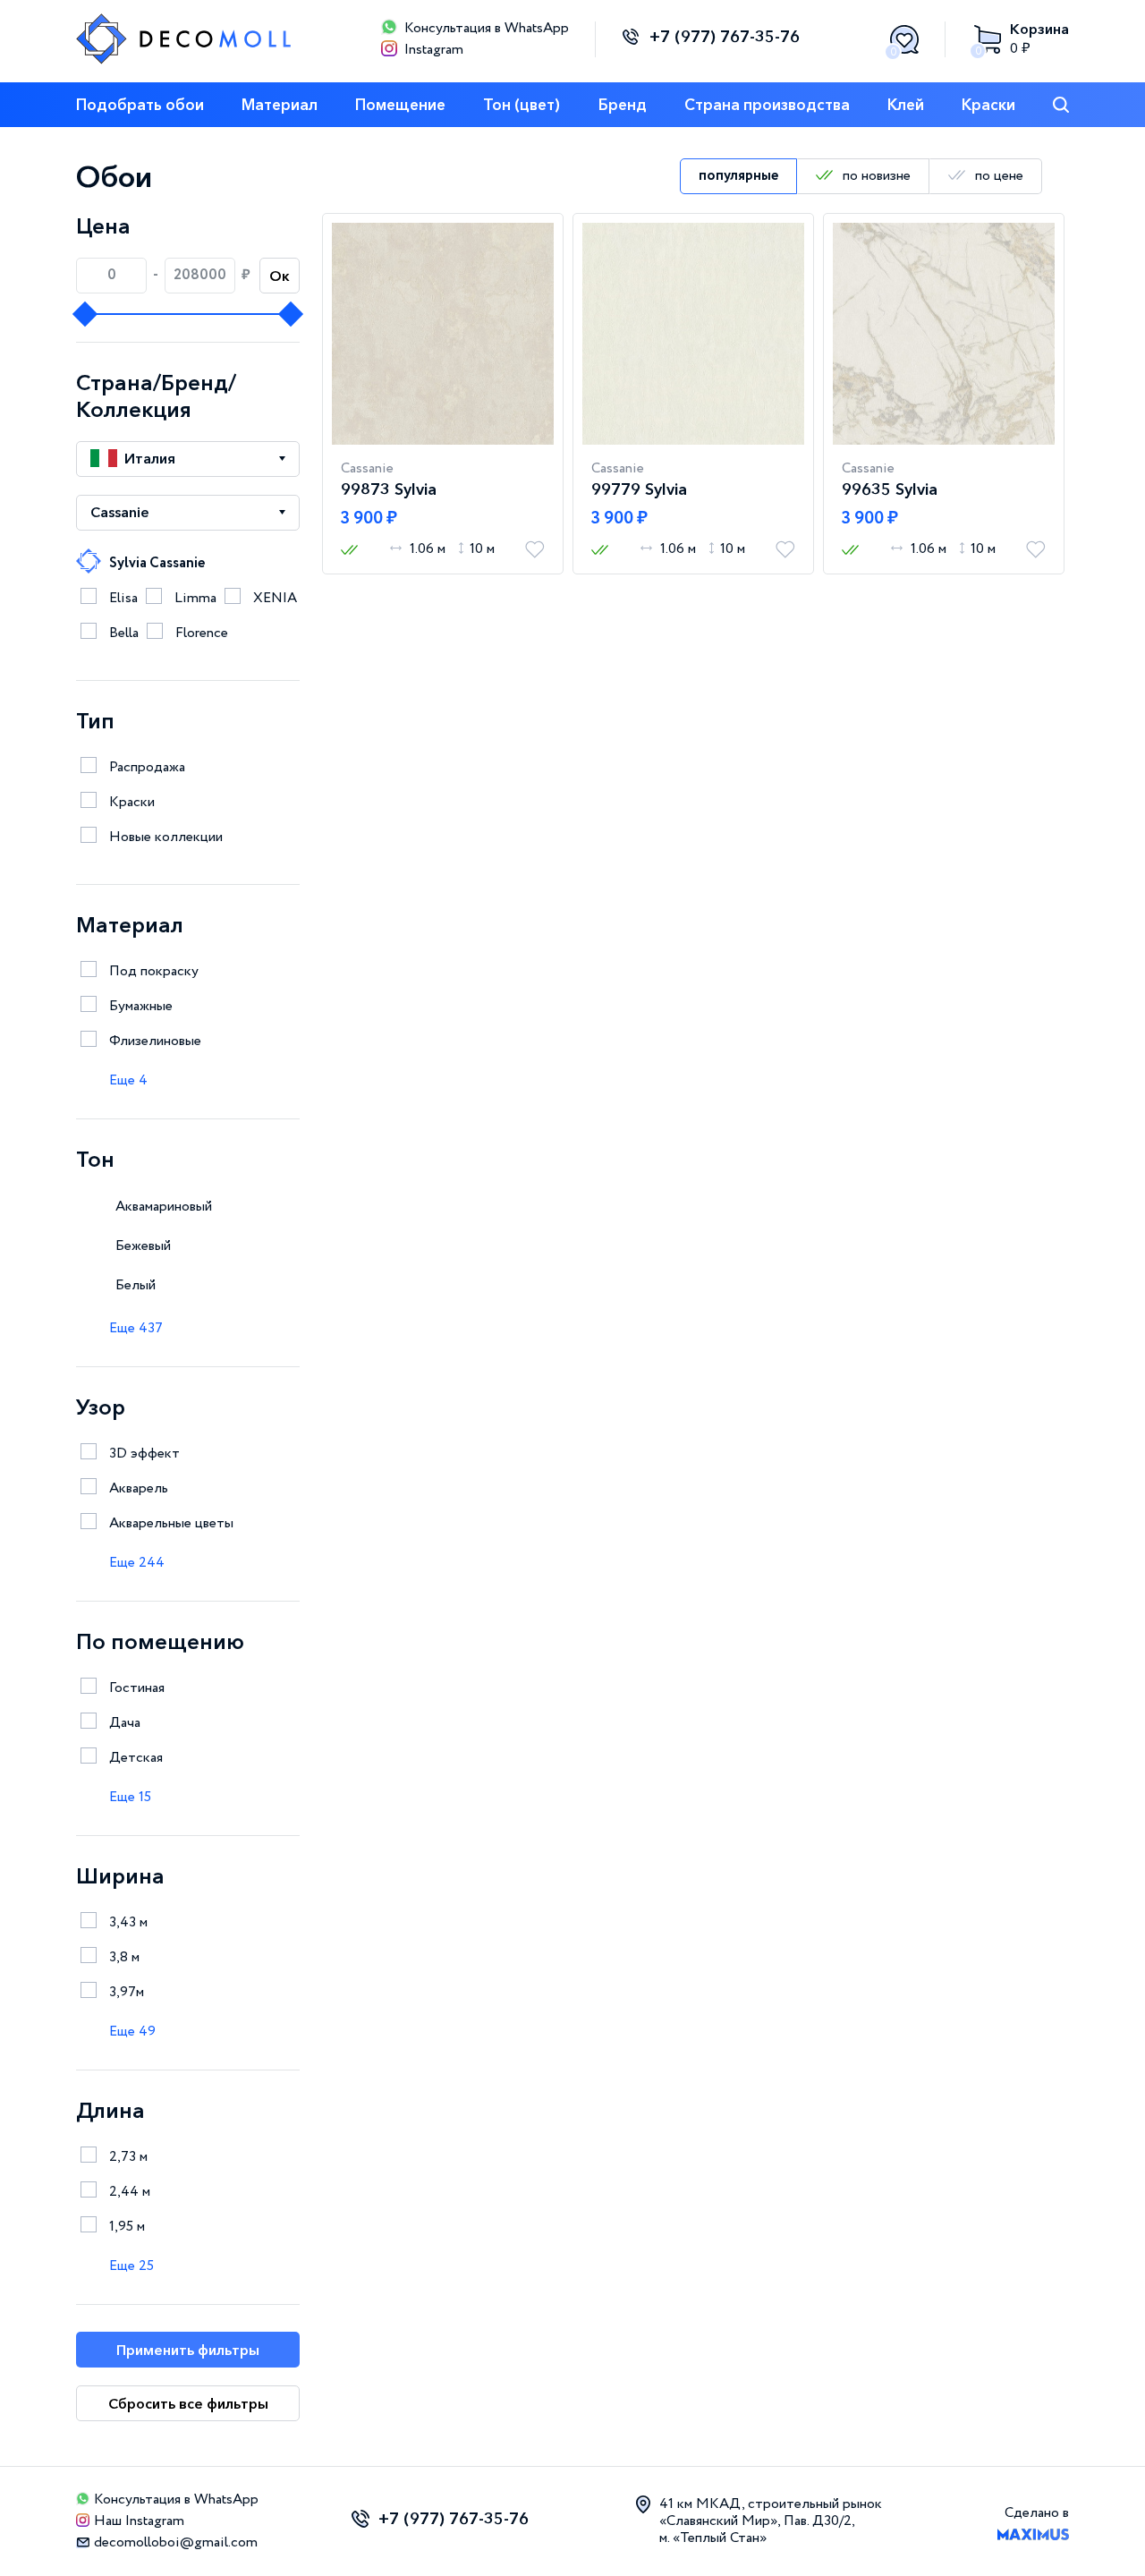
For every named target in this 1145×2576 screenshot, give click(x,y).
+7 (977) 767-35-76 (725, 37)
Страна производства (767, 104)
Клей (906, 104)
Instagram (434, 50)
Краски (988, 104)
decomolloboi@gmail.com (176, 2542)
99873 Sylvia (389, 489)
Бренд (623, 104)
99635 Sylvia (890, 489)
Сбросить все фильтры (188, 2403)
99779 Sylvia (639, 489)
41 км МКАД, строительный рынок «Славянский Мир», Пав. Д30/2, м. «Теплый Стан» (771, 2521)
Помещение (400, 104)
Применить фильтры (188, 2350)
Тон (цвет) (522, 104)
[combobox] (188, 459)
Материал (280, 104)
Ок (280, 276)
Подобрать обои (140, 104)
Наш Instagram (139, 2521)
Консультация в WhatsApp (487, 28)
